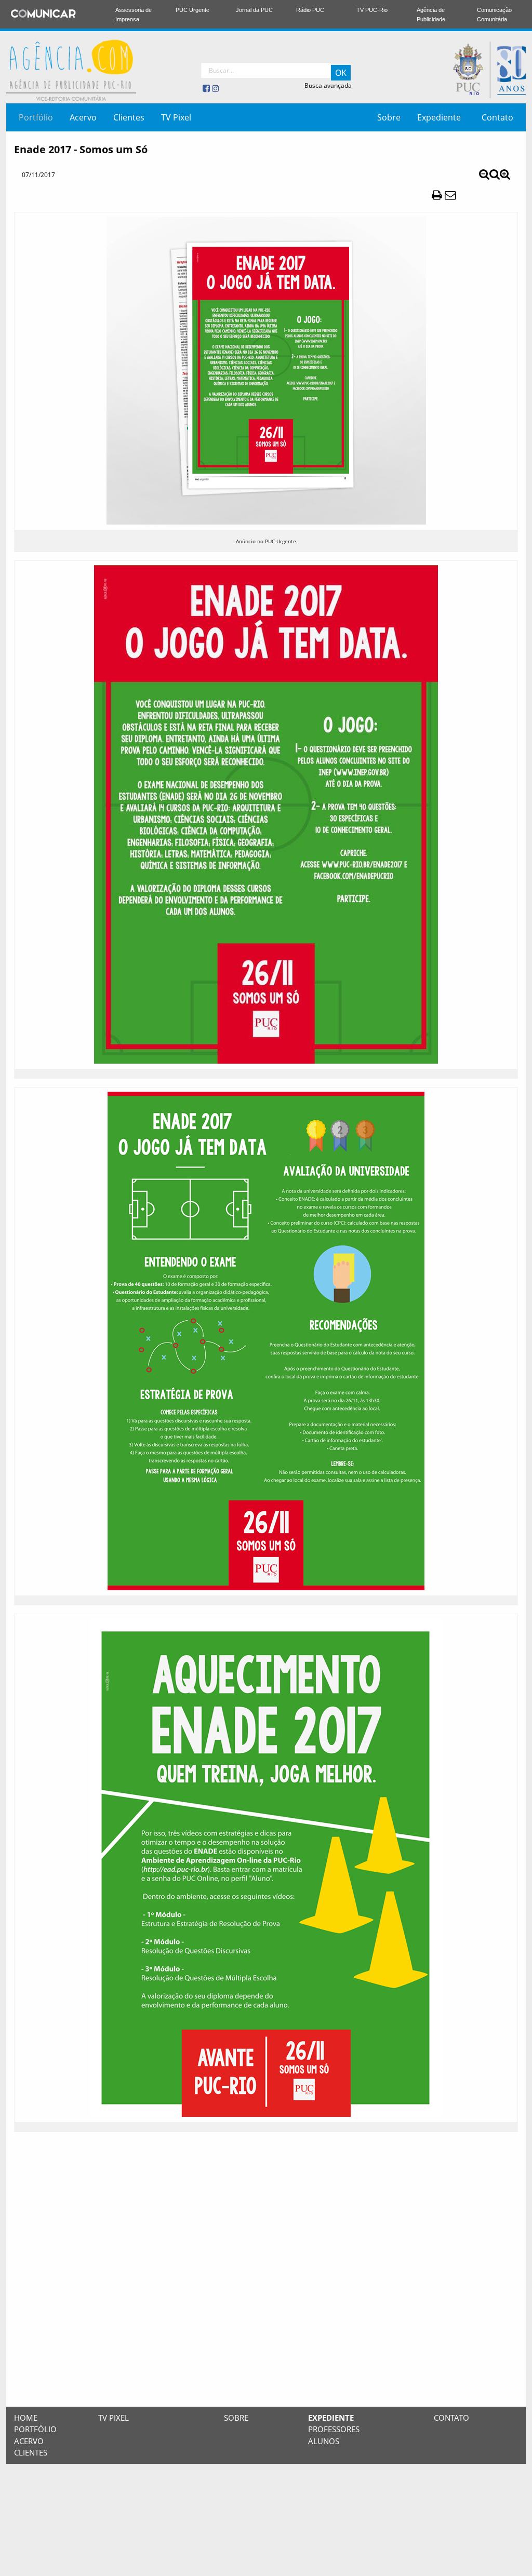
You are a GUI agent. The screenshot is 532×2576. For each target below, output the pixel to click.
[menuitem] (36, 117)
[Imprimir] (437, 194)
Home (26, 2418)
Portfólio (36, 117)
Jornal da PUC (254, 10)
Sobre (389, 117)
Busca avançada (328, 85)
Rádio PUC (310, 10)
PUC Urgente (192, 10)
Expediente (439, 117)
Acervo (83, 117)
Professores (334, 2429)
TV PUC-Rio (372, 10)
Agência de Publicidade (431, 15)
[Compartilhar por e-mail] (450, 194)
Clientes (129, 117)
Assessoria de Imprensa (134, 15)
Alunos (324, 2441)
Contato (497, 117)
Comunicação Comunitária (494, 15)
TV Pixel (176, 117)
